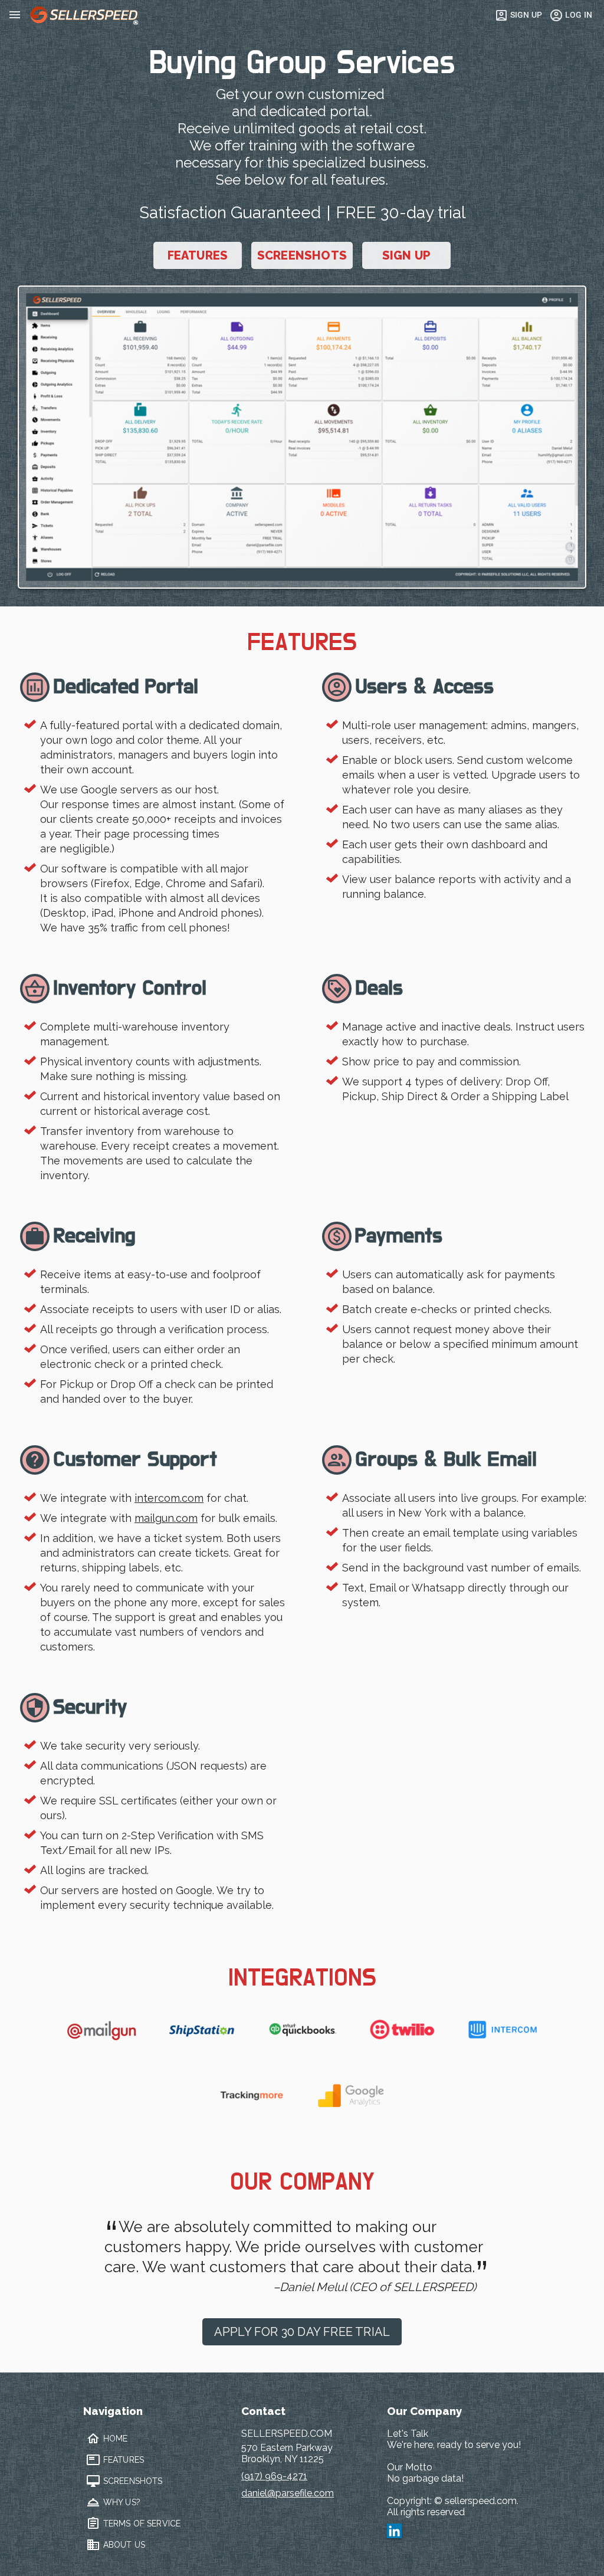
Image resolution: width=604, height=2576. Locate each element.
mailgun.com (166, 1518)
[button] (302, 437)
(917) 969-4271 (274, 2476)
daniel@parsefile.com (288, 2493)
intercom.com (169, 1498)
